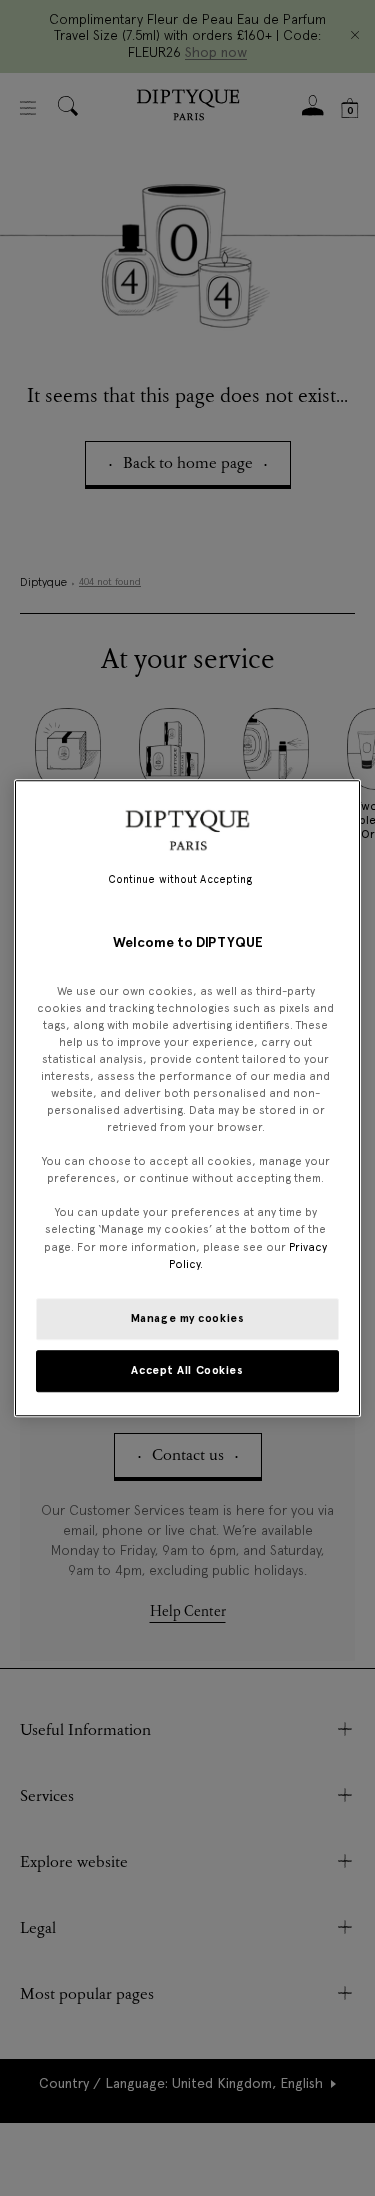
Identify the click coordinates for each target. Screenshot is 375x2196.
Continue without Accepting (180, 879)
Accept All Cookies (187, 1370)
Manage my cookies (188, 1318)
